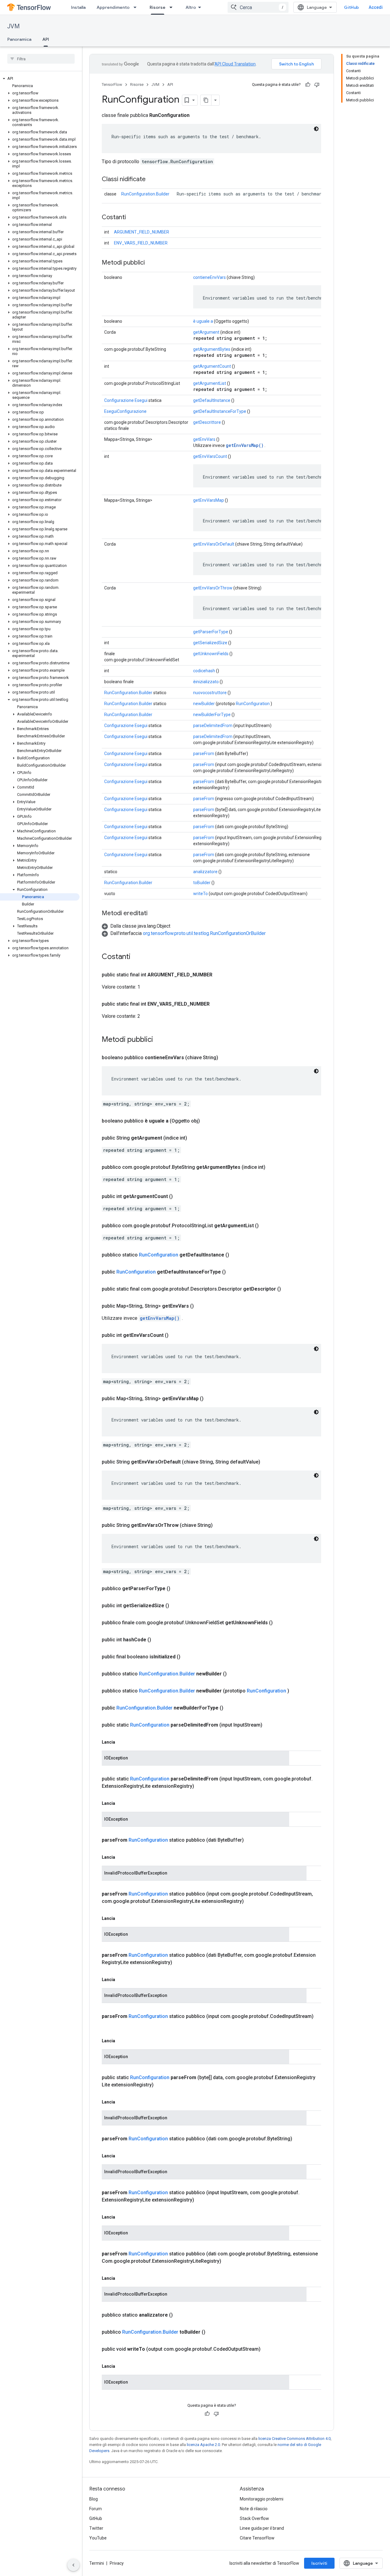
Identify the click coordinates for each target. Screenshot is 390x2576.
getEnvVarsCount (210, 456)
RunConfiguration (253, 704)
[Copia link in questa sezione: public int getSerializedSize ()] (176, 1606)
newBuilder (204, 704)
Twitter (96, 2528)
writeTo (200, 894)
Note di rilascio (254, 2509)
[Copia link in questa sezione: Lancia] (121, 1742)
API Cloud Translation (235, 64)
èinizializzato (206, 682)
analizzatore (205, 872)
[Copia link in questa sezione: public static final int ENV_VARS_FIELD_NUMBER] (216, 1004)
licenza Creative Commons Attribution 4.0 (294, 2439)
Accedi (376, 7)
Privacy (117, 2563)
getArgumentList (210, 383)
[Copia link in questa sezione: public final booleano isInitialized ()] (188, 1657)
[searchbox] (41, 59)
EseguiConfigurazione (125, 411)
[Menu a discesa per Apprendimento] (137, 7)
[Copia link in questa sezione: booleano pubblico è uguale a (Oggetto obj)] (207, 1121)
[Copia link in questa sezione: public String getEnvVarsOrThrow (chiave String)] (220, 1525)
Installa (78, 7)
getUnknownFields (211, 654)
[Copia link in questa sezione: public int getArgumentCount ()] (180, 1197)
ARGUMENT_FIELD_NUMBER (142, 232)
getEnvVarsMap (209, 500)
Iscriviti (319, 2563)
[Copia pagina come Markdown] (206, 100)
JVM (14, 26)
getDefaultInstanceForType (220, 411)
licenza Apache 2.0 (203, 2445)
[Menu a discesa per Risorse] (173, 7)
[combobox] (258, 7)
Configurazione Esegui (126, 400)
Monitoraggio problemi (262, 2499)
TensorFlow (112, 84)
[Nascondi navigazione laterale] (73, 2565)
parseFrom (204, 754)
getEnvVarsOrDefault (214, 544)
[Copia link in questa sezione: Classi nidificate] (152, 180)
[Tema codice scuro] (316, 129)
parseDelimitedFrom (213, 726)
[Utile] (308, 85)
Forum (96, 2509)
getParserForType (211, 632)
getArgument (206, 332)
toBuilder (202, 883)
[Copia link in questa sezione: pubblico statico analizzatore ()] (180, 2315)
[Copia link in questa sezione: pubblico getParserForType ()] (178, 1589)
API (46, 39)
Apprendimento (113, 7)
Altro (191, 7)
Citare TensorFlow (257, 2538)
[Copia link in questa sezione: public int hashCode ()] (158, 1640)
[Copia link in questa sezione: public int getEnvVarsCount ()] (176, 1335)
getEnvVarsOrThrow (213, 588)
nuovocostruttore (210, 693)
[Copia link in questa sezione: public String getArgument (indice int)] (194, 1138)
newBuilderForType (212, 715)
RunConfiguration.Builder (145, 194)
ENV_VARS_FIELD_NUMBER (141, 243)
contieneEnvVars (209, 277)
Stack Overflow (254, 2518)
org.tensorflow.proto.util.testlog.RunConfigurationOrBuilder (204, 933)
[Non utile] (317, 85)
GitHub (351, 7)
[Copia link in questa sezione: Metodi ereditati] (154, 914)
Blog (94, 2499)
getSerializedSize (210, 643)
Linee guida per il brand (262, 2528)
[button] (40, 79)
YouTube (98, 2538)
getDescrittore (207, 422)
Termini (97, 2563)
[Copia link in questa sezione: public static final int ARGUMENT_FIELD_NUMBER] (218, 975)
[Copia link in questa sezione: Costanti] (132, 218)
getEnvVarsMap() (245, 445)
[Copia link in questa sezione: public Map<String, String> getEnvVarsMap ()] (211, 1399)
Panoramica (19, 39)
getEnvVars (204, 439)
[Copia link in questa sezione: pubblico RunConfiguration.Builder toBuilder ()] (213, 2332)
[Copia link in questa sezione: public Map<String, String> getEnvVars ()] (201, 1306)
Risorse (158, 7)
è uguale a (203, 321)
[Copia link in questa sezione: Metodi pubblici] (151, 263)
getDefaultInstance (212, 400)
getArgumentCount (212, 366)
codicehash (204, 671)
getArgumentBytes (212, 349)
